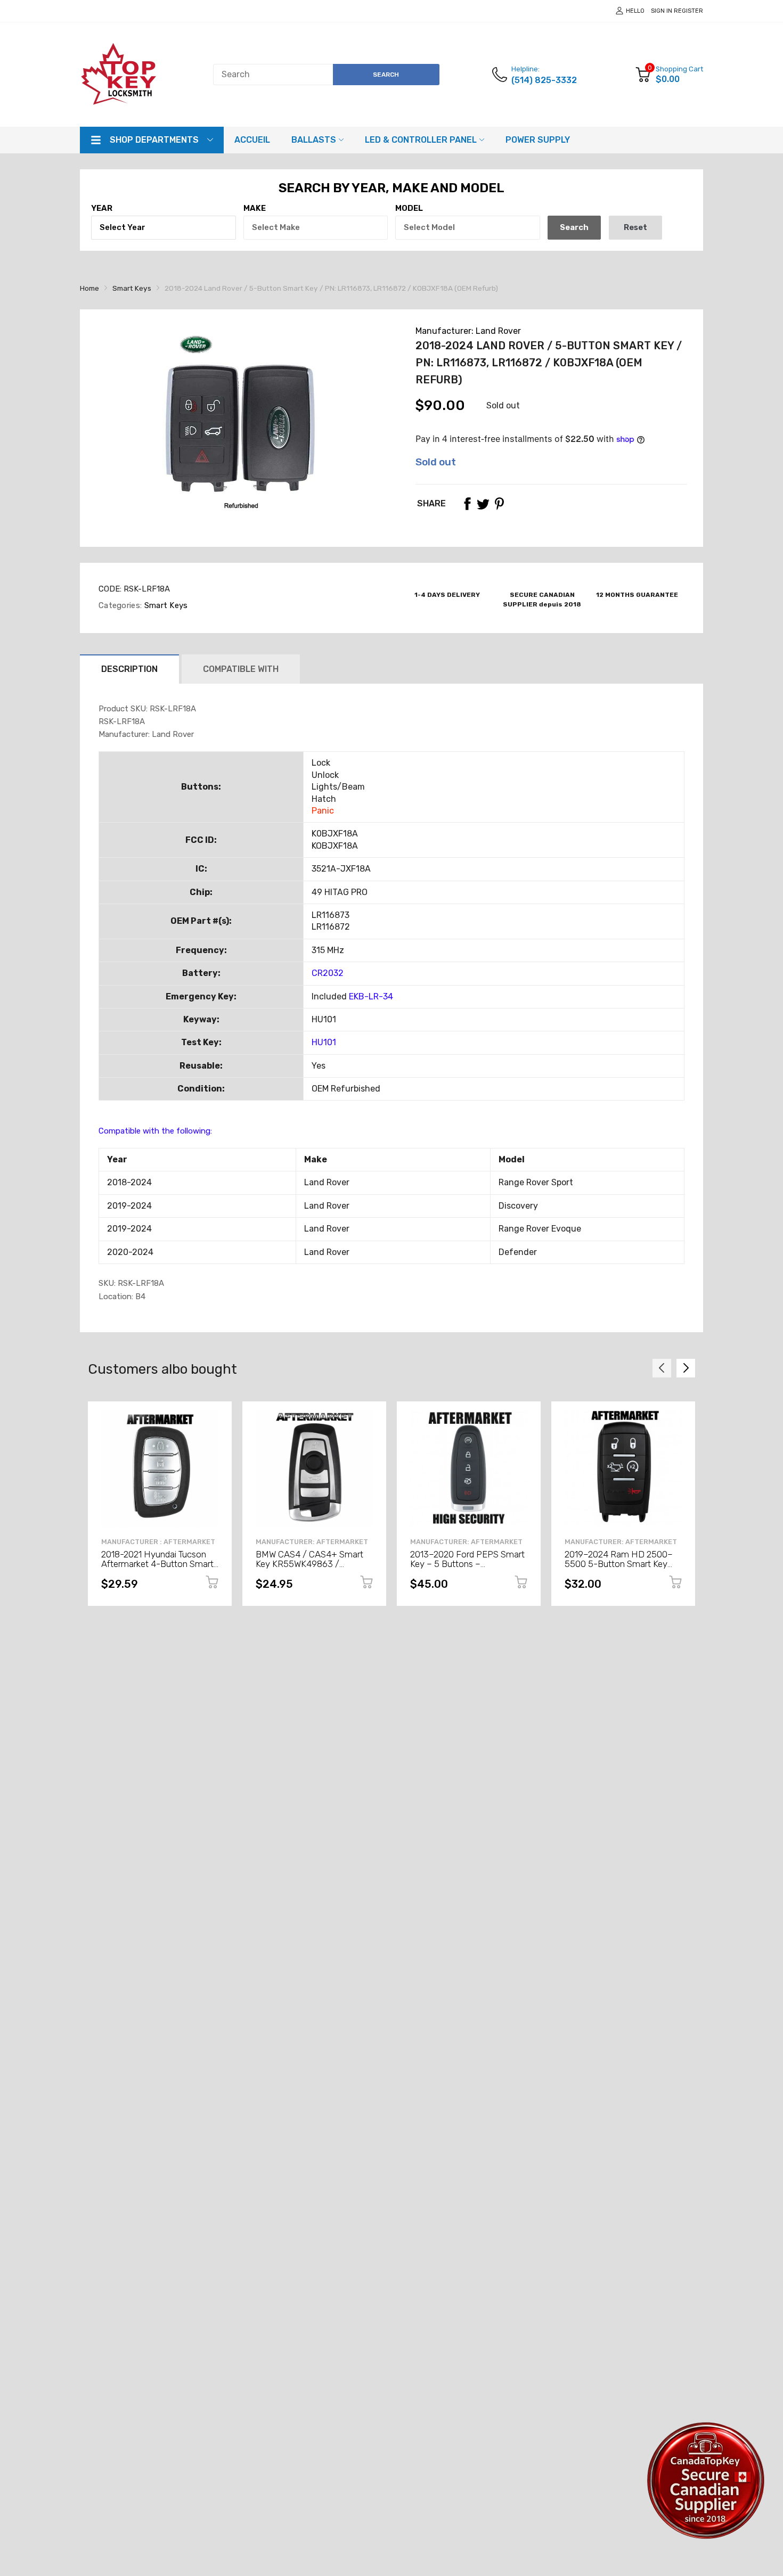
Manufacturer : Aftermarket (158, 1542)
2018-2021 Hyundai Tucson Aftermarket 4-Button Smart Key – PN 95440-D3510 (157, 1564)
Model (409, 208)
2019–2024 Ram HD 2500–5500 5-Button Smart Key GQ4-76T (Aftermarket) (619, 1564)
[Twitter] (483, 504)
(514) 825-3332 (544, 80)
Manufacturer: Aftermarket (312, 1542)
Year (102, 208)
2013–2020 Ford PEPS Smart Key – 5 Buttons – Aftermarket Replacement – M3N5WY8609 (467, 1569)
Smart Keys (165, 605)
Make (255, 208)
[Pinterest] (499, 504)
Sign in (662, 11)
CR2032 (328, 973)
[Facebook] (467, 504)
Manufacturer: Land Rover (468, 331)
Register (688, 11)
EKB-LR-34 (371, 996)
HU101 (324, 1042)
